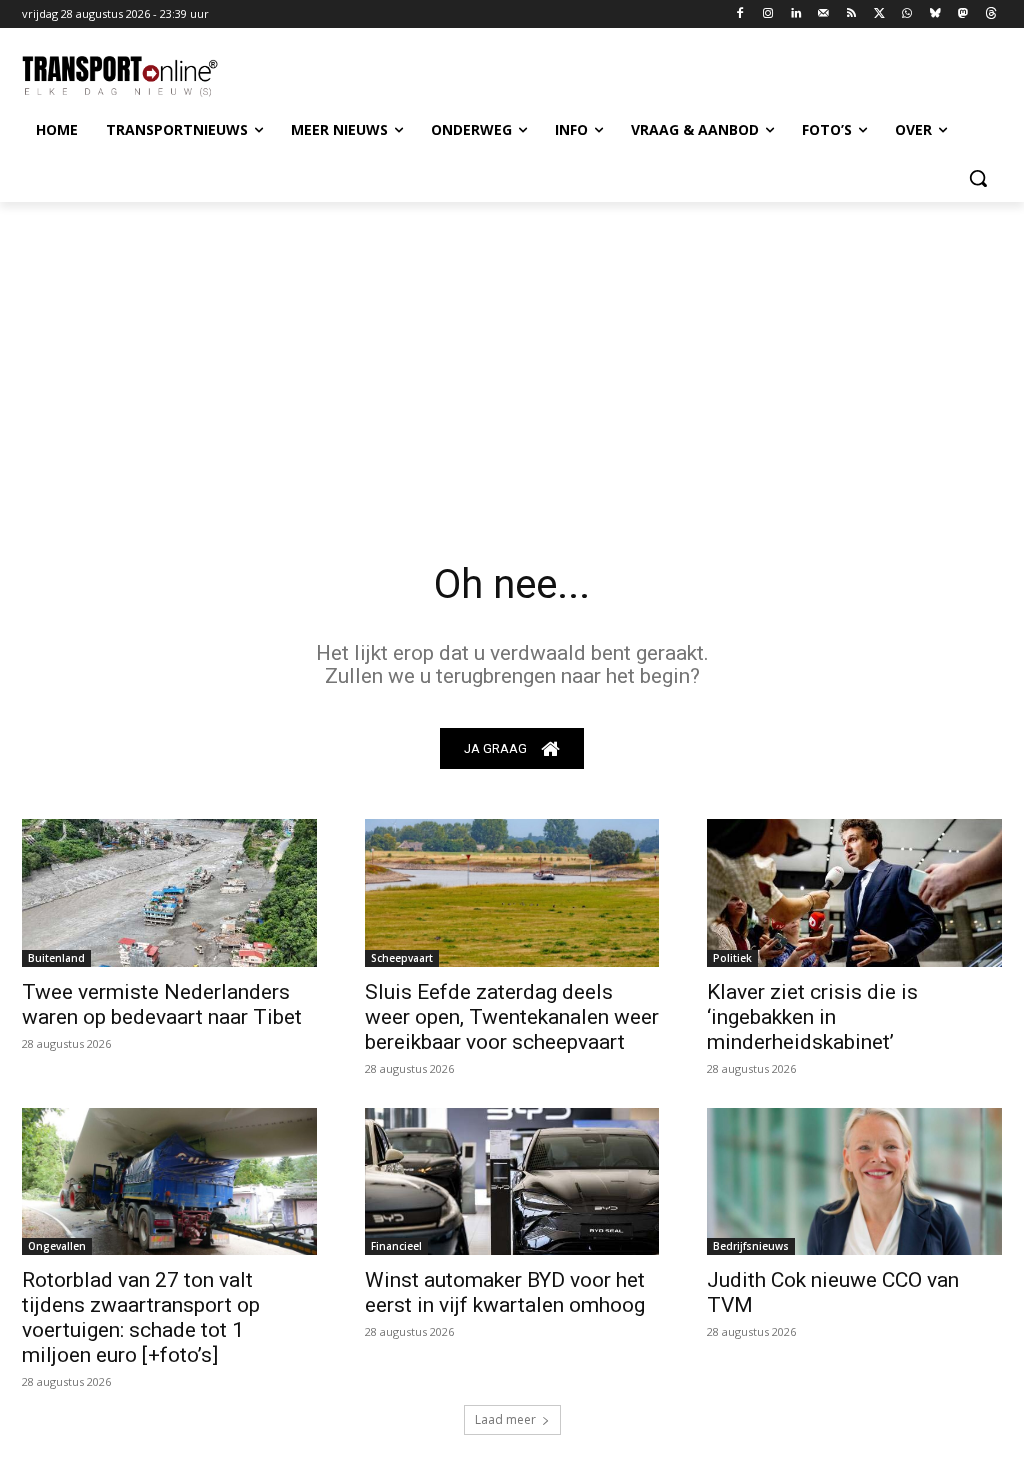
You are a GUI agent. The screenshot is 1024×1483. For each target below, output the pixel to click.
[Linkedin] (796, 14)
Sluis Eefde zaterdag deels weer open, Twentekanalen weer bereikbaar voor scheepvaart (512, 1017)
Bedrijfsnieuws (751, 1246)
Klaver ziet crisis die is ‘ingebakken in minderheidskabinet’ (812, 1017)
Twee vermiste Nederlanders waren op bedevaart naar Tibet (162, 1004)
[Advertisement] (512, 352)
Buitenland (56, 958)
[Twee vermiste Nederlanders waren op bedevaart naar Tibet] (169, 892)
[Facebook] (740, 14)
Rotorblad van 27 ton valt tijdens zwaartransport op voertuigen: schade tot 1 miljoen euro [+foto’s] (141, 1317)
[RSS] (851, 14)
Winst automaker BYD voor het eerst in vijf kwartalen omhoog (505, 1292)
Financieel (396, 1246)
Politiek (732, 958)
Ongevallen (57, 1246)
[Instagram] (768, 14)
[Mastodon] (962, 14)
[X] (879, 14)
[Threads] (990, 14)
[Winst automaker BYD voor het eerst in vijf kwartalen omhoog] (512, 1181)
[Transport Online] (139, 76)
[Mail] (823, 14)
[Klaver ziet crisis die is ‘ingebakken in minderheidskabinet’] (854, 892)
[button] (978, 178)
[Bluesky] (935, 14)
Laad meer (505, 1419)
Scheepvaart (402, 958)
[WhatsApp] (907, 14)
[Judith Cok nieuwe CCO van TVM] (854, 1181)
